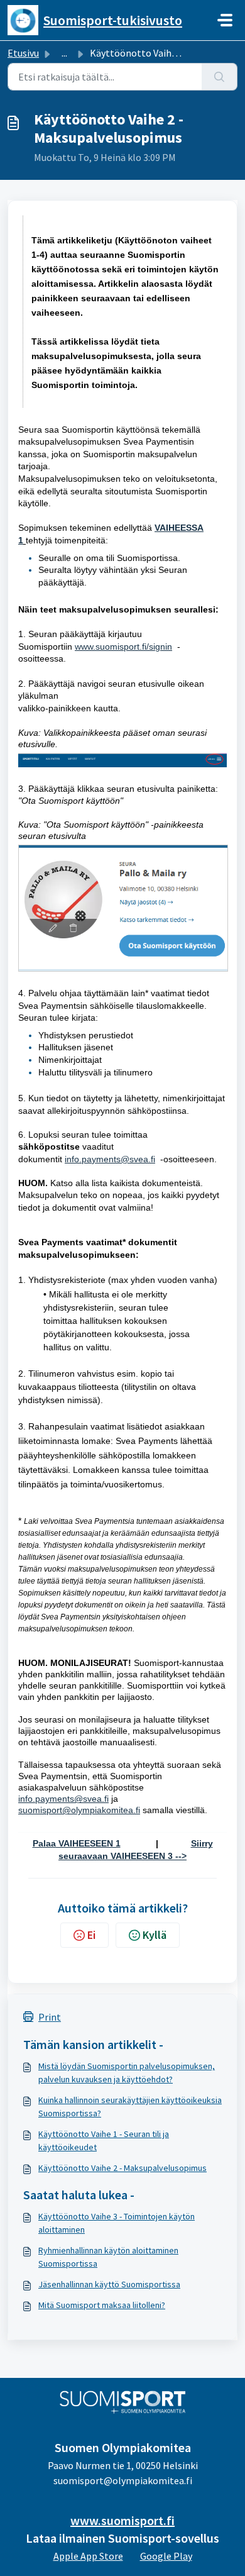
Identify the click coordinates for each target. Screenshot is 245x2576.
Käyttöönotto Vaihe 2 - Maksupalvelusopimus (122, 2168)
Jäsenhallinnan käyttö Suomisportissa (109, 2284)
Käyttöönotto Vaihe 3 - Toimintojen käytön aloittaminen (117, 2223)
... (64, 53)
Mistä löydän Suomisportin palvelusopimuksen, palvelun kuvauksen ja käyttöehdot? (127, 2073)
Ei (91, 1935)
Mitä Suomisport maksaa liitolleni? (102, 2305)
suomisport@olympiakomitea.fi (79, 1810)
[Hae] (220, 77)
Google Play (166, 2556)
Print (50, 2017)
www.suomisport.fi (122, 2520)
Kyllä (155, 1935)
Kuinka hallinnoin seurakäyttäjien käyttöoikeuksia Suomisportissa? (130, 2107)
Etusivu (23, 53)
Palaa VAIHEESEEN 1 (77, 1843)
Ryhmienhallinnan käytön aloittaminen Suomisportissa (108, 2257)
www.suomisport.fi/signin (123, 647)
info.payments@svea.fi (63, 1799)
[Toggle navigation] (225, 20)
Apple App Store (88, 2556)
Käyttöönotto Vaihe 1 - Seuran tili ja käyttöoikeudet (104, 2140)
